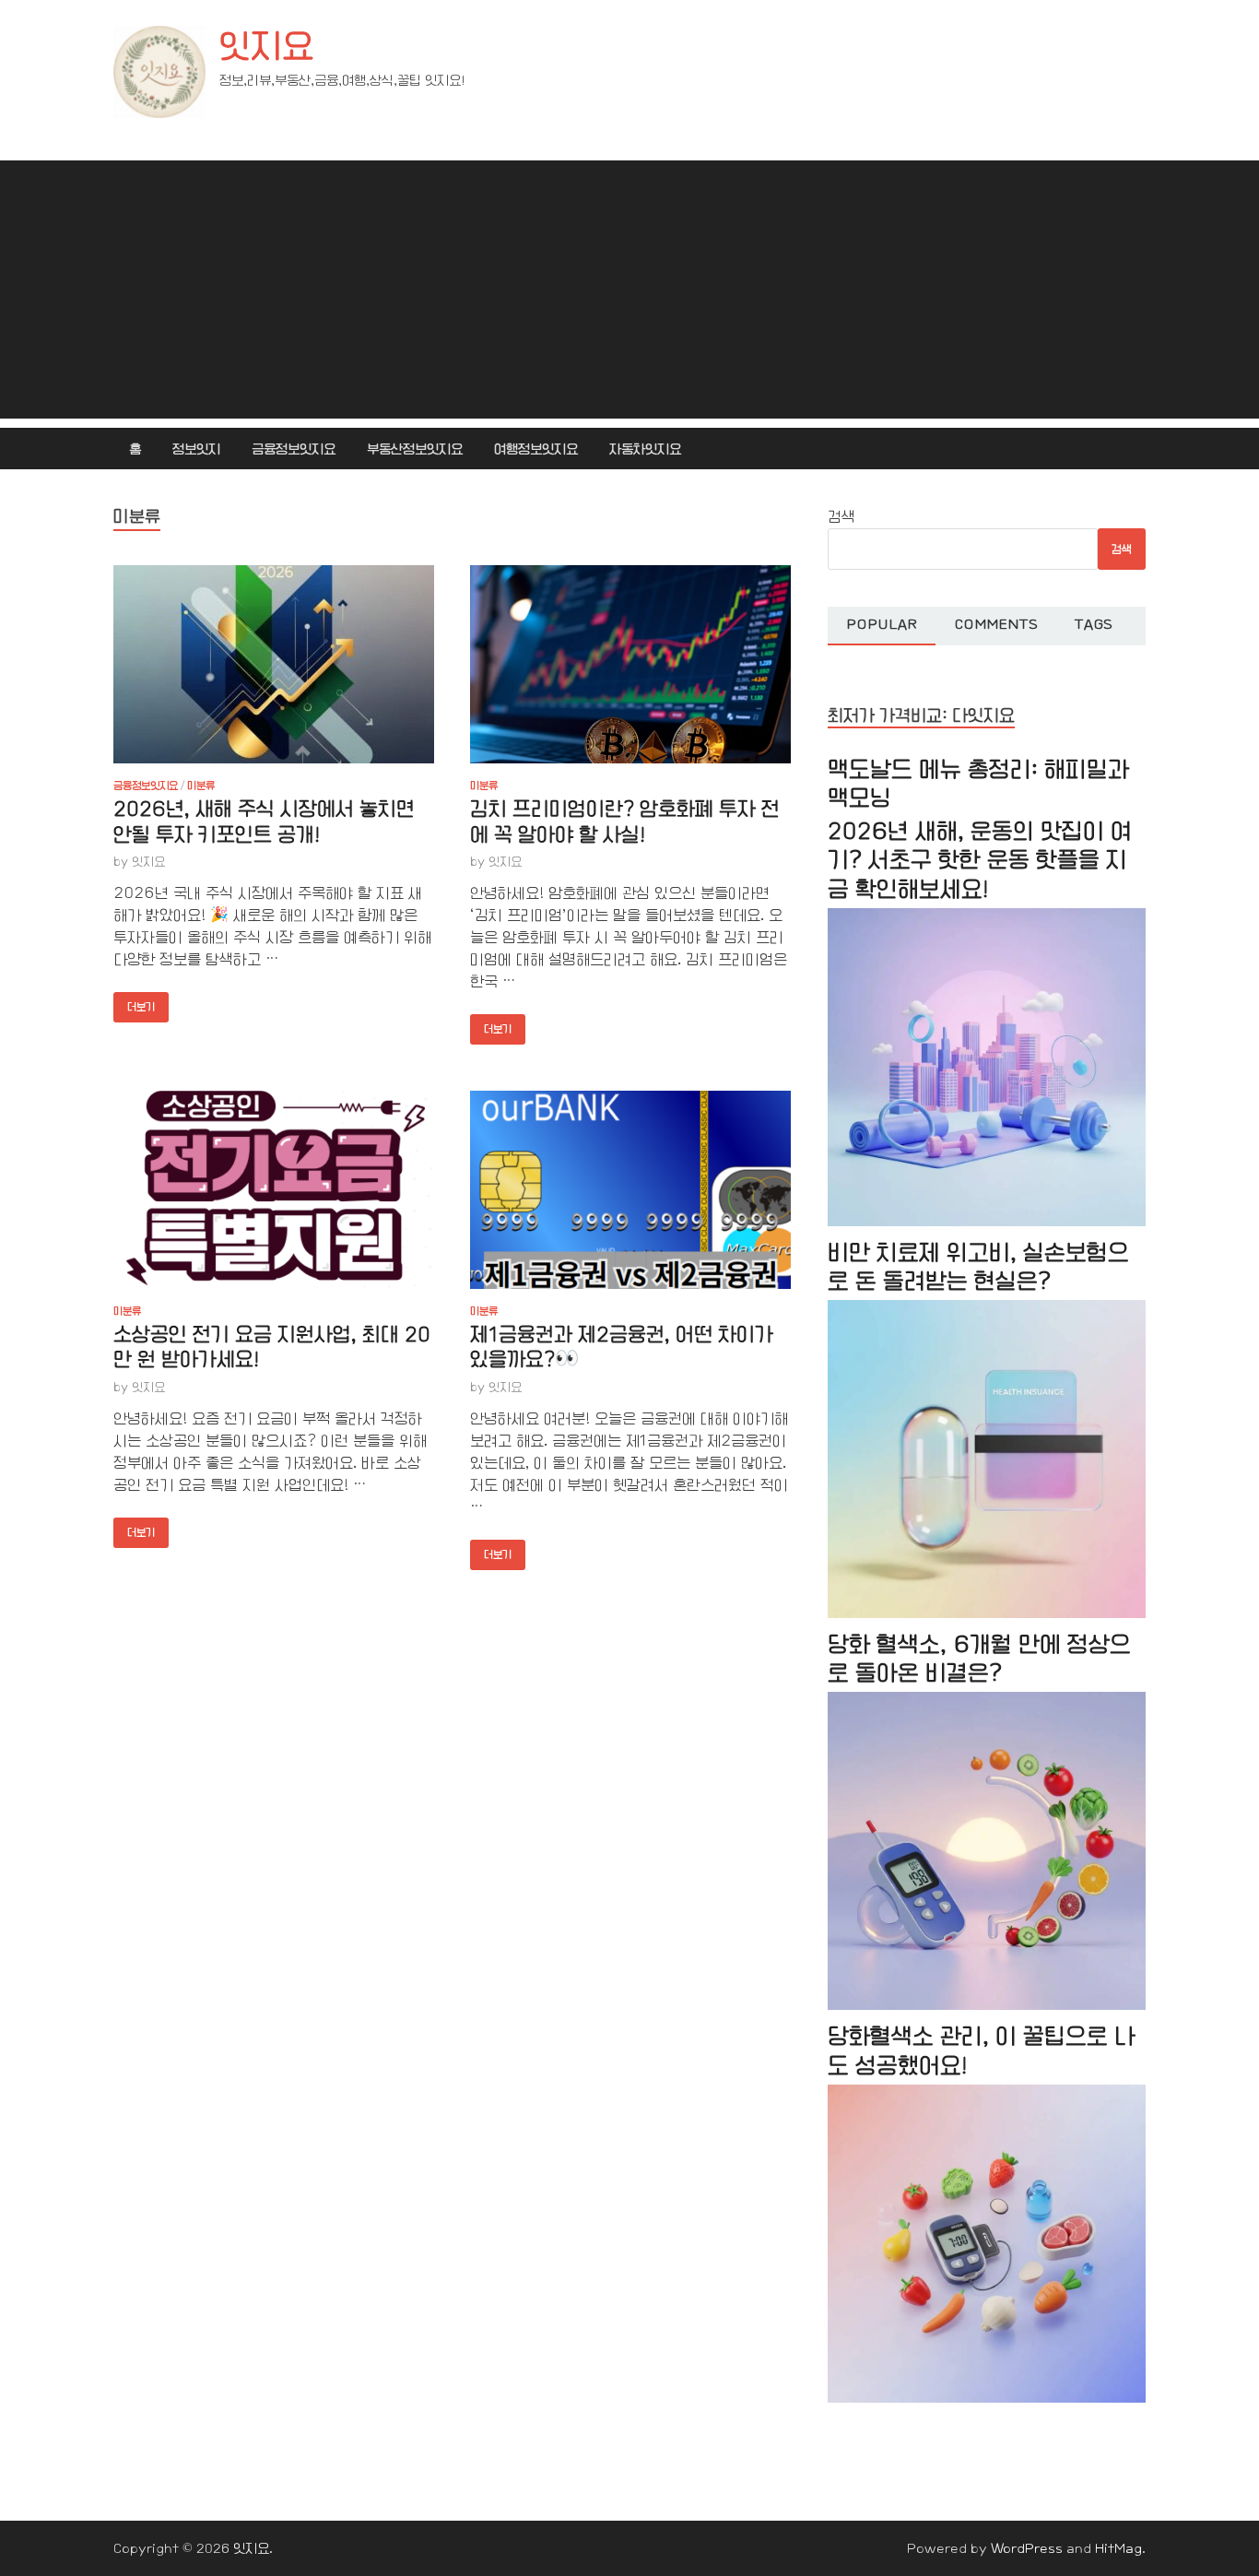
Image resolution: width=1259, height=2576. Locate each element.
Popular (882, 624)
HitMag (1118, 2548)
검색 (841, 517)
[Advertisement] (629, 290)
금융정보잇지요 (294, 449)
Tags (1094, 624)
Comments (996, 624)
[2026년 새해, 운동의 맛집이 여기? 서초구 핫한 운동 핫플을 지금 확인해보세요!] (987, 1222)
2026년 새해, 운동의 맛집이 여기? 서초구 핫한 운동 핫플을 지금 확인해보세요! (980, 860)
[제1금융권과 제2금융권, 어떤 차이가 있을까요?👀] (630, 1190)
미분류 (201, 786)
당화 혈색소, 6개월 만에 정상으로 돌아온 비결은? (979, 1659)
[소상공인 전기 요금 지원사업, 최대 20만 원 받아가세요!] (274, 1190)
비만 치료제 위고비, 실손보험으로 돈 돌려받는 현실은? (978, 1267)
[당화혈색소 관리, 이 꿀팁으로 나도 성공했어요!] (987, 2399)
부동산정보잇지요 (415, 449)
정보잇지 (196, 449)
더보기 (134, 1003)
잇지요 (266, 47)
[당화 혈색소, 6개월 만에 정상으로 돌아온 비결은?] (987, 2006)
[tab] (882, 626)
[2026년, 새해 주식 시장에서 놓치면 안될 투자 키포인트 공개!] (274, 664)
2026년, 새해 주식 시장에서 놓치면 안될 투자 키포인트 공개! (264, 821)
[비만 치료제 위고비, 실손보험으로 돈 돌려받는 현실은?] (987, 1614)
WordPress (1027, 2548)
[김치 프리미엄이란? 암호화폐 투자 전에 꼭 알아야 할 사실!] (630, 664)
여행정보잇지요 (536, 449)
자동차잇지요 (645, 449)
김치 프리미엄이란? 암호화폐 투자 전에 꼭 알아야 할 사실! (625, 821)
